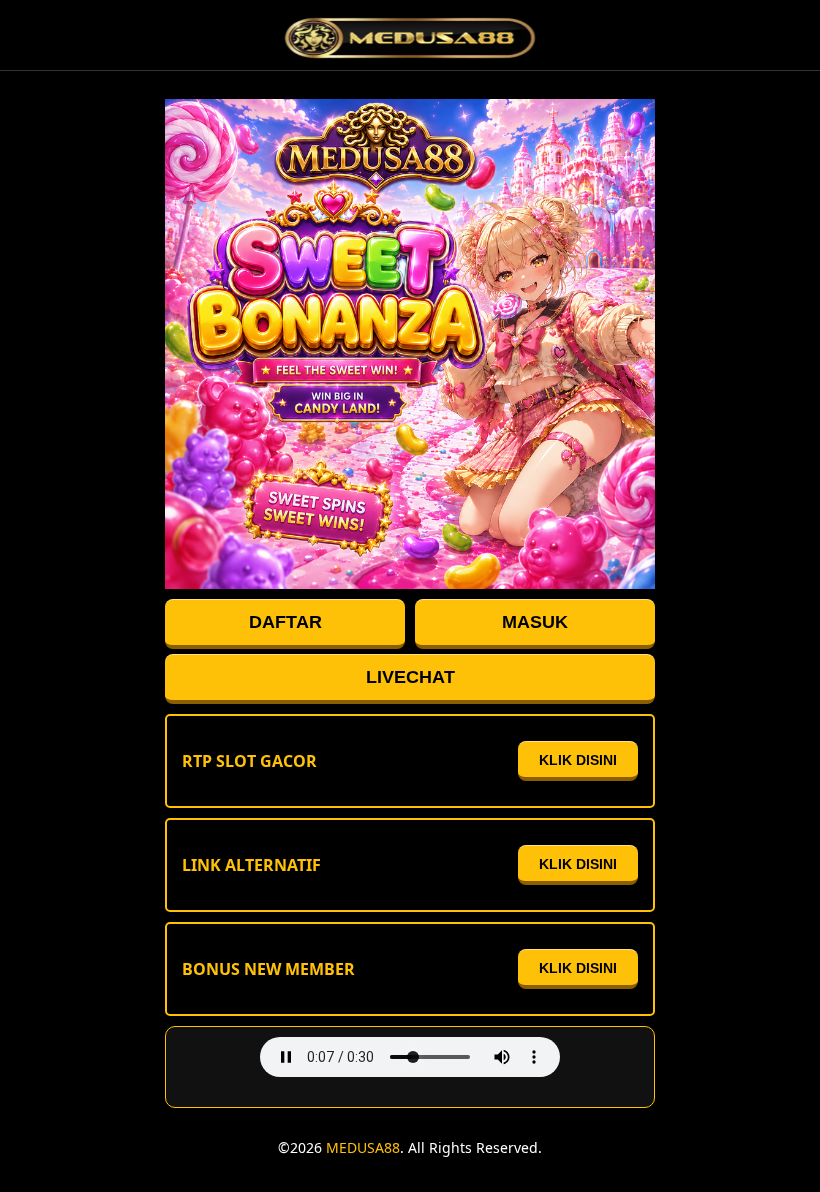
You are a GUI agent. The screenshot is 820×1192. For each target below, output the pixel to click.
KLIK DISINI (578, 760)
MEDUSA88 (363, 1147)
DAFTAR (285, 622)
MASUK (535, 622)
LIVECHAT (410, 677)
